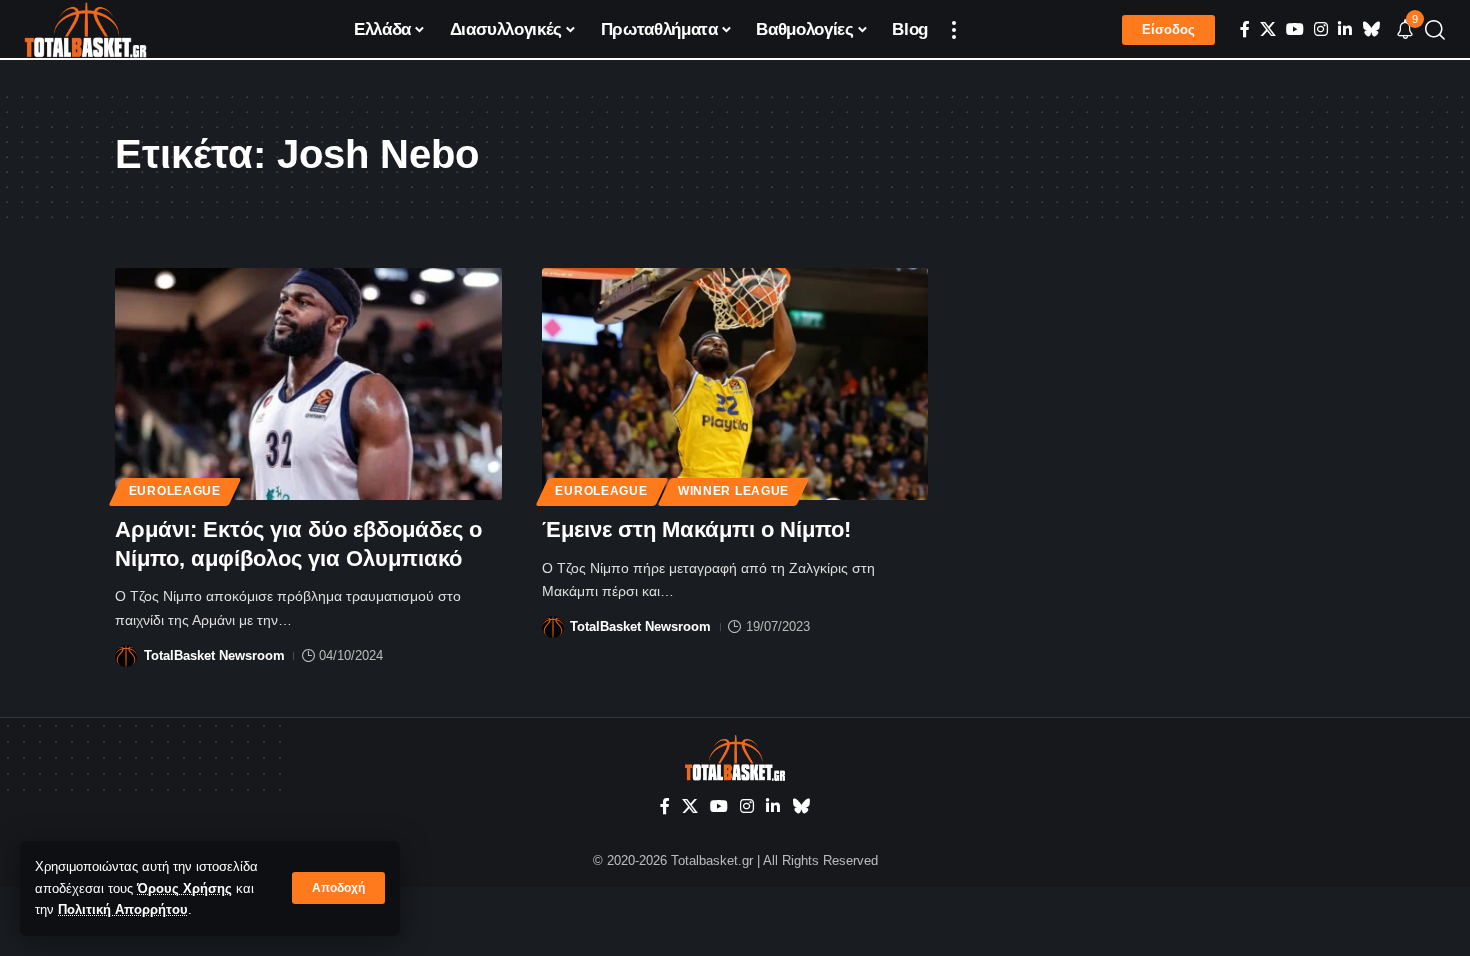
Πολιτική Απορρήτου (123, 909)
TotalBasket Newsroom (214, 655)
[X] (1268, 29)
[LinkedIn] (1345, 29)
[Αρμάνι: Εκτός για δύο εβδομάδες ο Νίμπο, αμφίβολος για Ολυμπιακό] (308, 384)
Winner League (733, 491)
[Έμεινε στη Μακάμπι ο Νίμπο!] (735, 384)
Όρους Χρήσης (184, 888)
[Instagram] (1321, 29)
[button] (338, 888)
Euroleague (175, 491)
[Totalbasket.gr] (85, 30)
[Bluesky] (1371, 29)
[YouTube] (1295, 29)
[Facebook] (1245, 29)
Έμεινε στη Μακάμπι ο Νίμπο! (696, 529)
